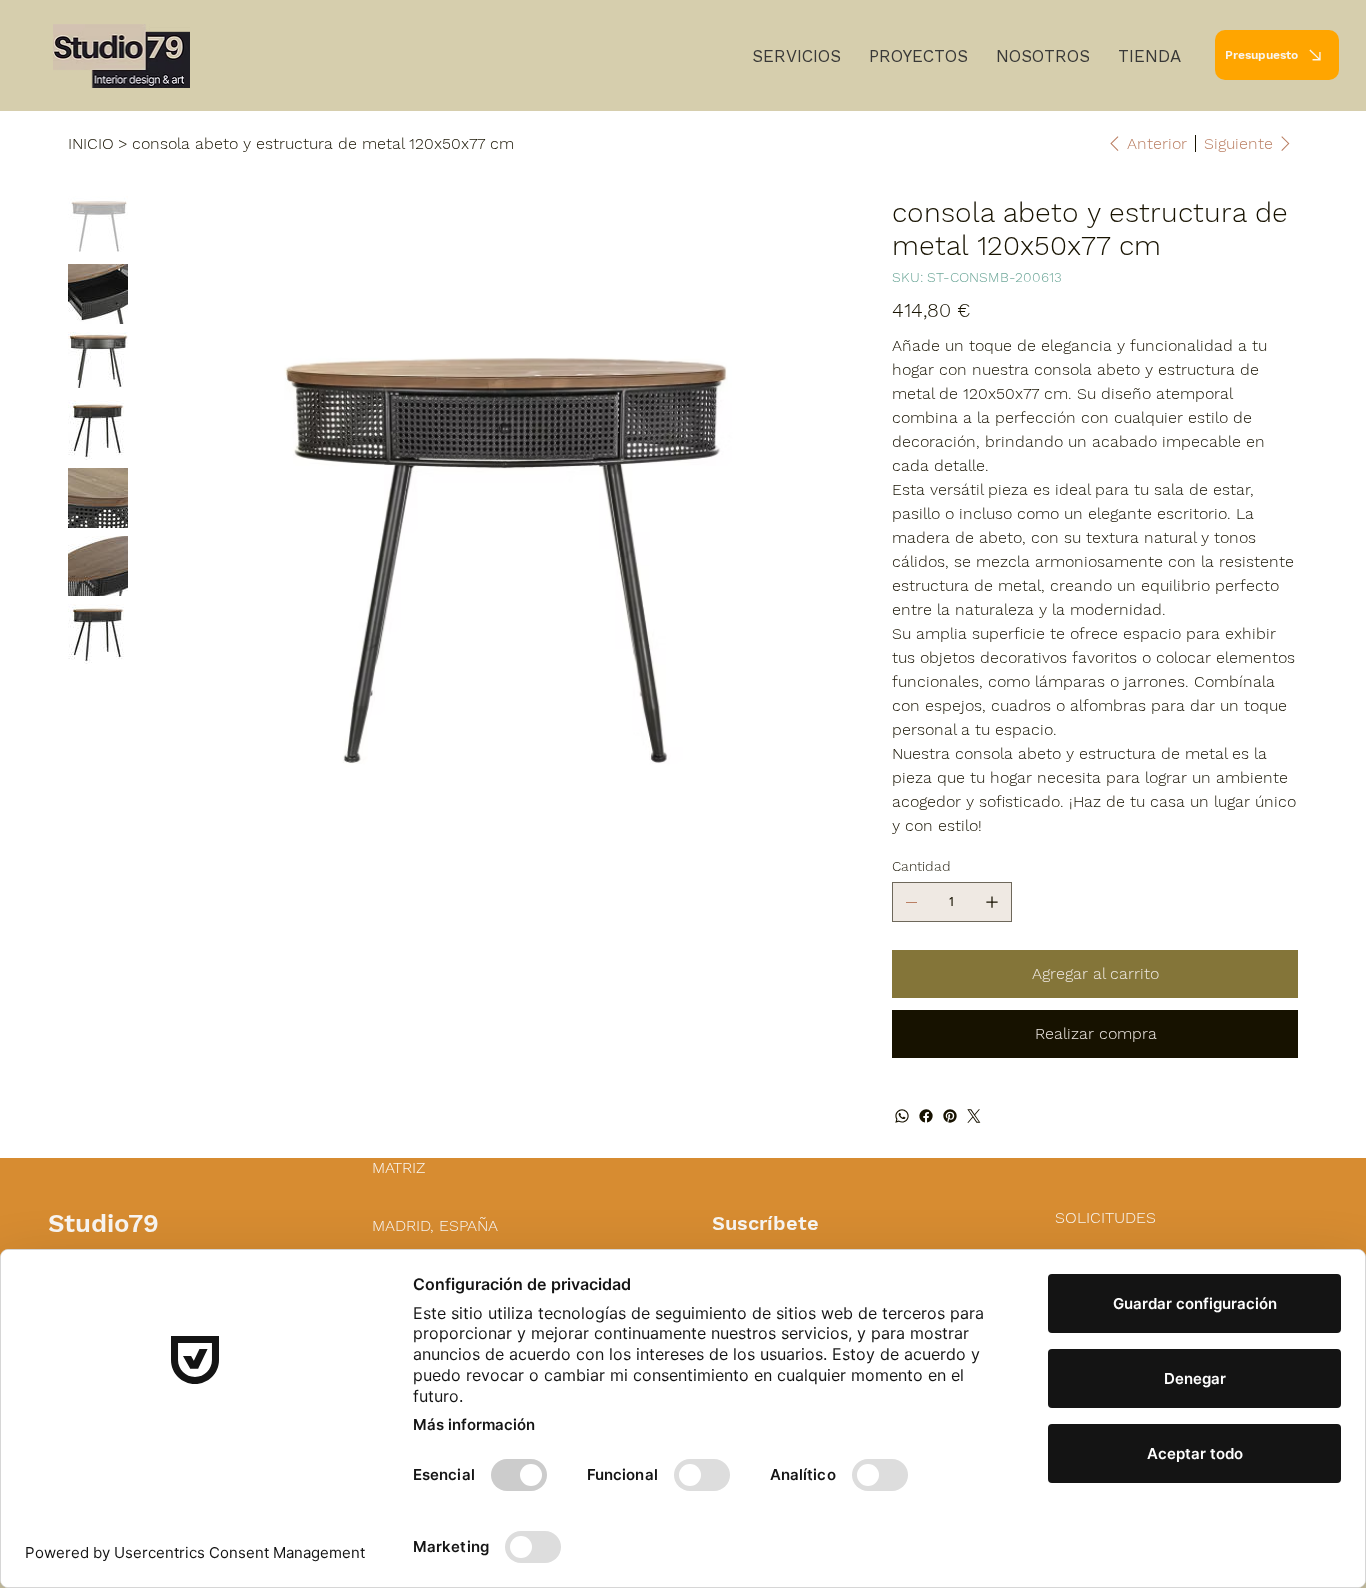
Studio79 (103, 1223)
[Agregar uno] (992, 902)
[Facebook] (926, 1116)
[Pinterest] (950, 1116)
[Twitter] (974, 1116)
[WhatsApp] (902, 1116)
